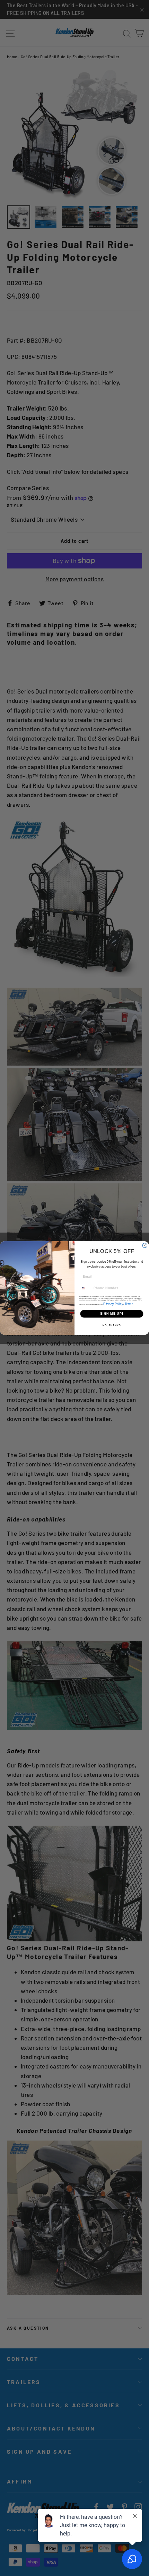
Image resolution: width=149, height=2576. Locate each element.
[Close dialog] (145, 1245)
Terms (129, 1304)
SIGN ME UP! (112, 1314)
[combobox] (86, 1288)
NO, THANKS (112, 1325)
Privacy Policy (113, 1304)
